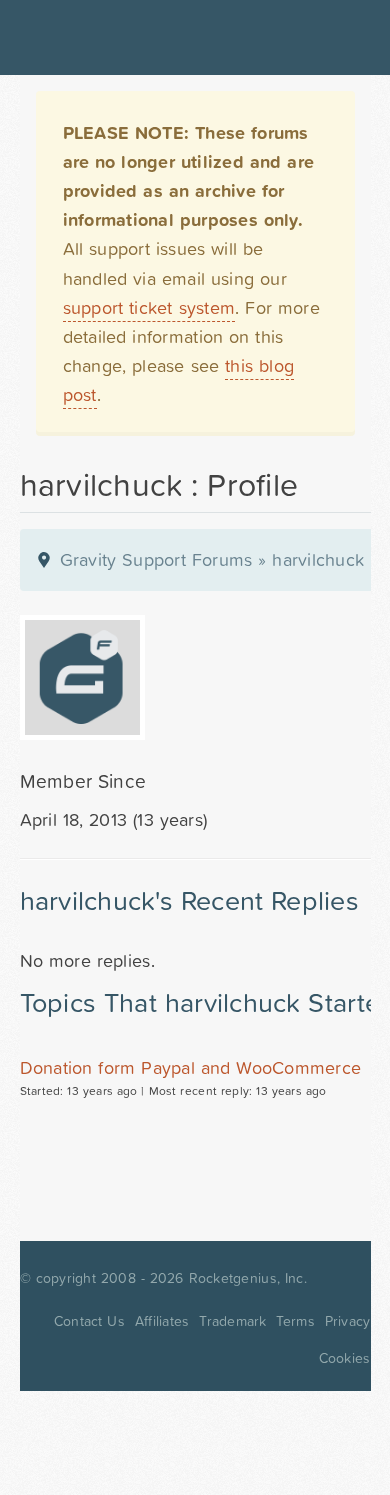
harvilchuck (318, 559)
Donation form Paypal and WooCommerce (191, 1067)
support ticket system (149, 307)
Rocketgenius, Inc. (248, 1278)
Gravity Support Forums (156, 559)
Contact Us (89, 1321)
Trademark (232, 1321)
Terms (295, 1321)
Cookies (345, 1358)
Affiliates (162, 1321)
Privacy (348, 1321)
